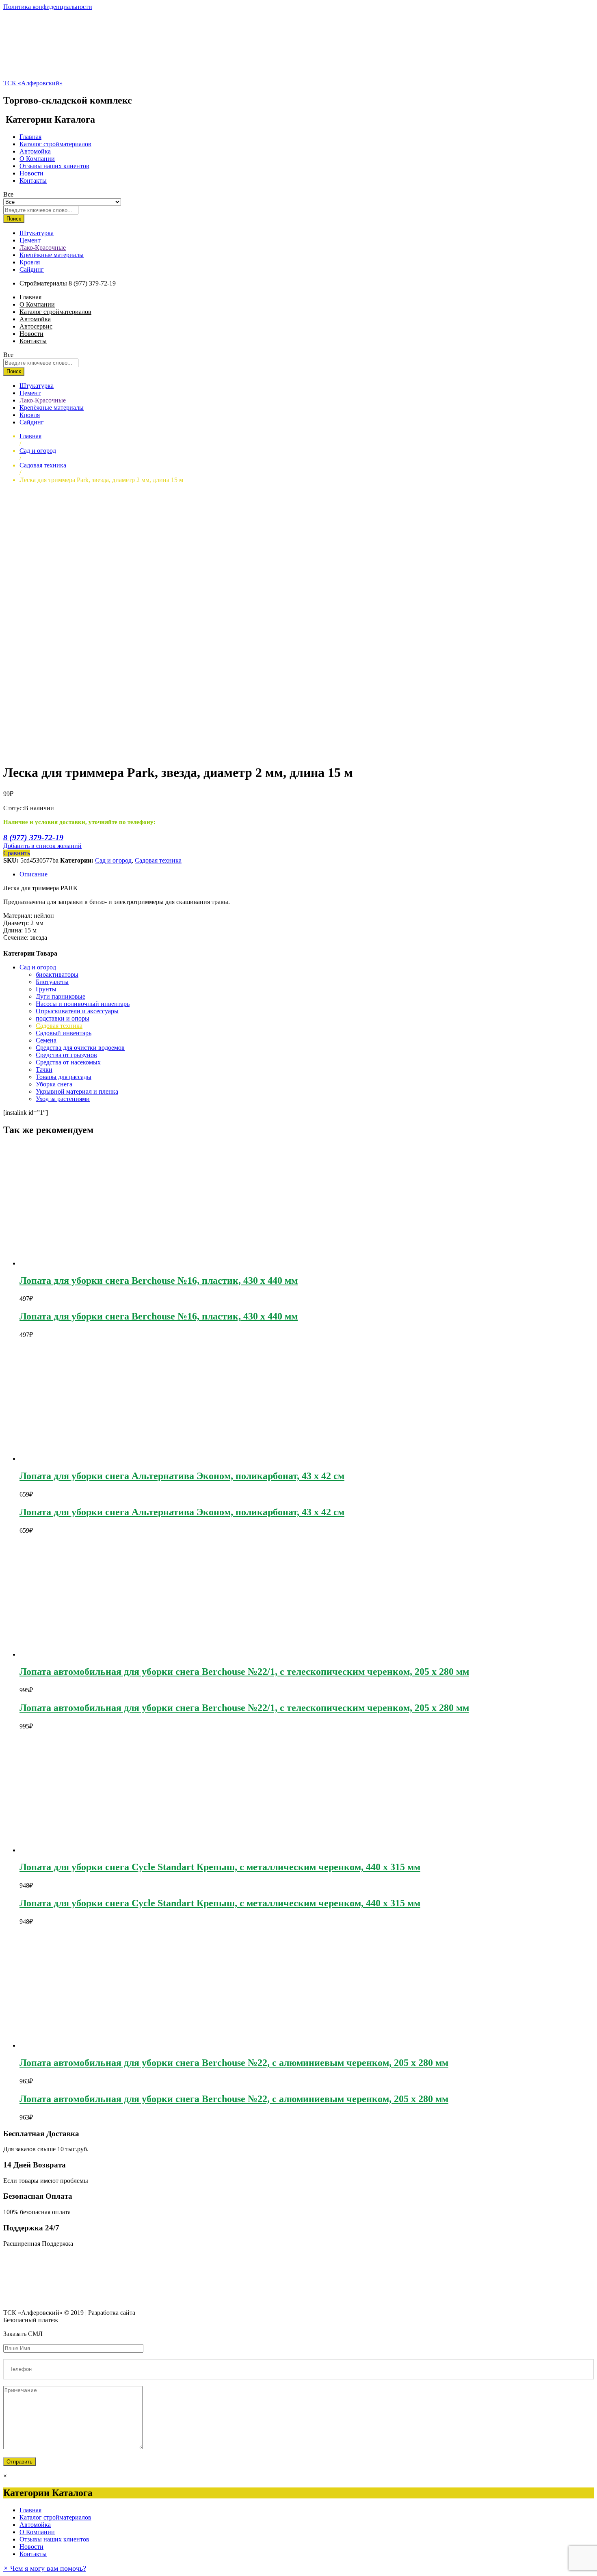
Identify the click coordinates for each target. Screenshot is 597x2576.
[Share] (570, 9)
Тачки (44, 1070)
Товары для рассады (64, 1077)
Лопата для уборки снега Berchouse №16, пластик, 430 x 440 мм (159, 1280)
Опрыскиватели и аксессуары (77, 1011)
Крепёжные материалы (52, 255)
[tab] (307, 874)
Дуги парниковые (61, 996)
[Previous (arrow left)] (14, 1288)
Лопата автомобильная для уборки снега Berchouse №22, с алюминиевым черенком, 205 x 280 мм (234, 2063)
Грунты (46, 989)
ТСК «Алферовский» (33, 83)
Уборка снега (54, 1084)
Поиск (14, 219)
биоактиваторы (57, 974)
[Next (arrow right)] (583, 1288)
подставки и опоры (63, 1018)
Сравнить (17, 853)
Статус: (14, 808)
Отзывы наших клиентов (54, 166)
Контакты (33, 181)
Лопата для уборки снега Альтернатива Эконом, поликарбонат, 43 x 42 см (182, 1476)
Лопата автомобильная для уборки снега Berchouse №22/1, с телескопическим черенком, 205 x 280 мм (244, 1672)
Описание (34, 874)
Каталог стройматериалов (55, 144)
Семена (46, 1040)
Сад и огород (113, 860)
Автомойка (35, 151)
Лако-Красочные (43, 248)
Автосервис (36, 326)
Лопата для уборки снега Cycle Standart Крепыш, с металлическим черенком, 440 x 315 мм (220, 1867)
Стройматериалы (43, 283)
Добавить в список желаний (42, 846)
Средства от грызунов (66, 1055)
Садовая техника (158, 860)
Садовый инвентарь (64, 1033)
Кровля (30, 262)
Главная (30, 137)
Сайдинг (32, 269)
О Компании (37, 159)
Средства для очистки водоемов (80, 1048)
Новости (31, 173)
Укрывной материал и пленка (77, 1091)
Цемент (30, 240)
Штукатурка (37, 233)
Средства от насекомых (68, 1062)
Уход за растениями (63, 1099)
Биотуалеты (52, 982)
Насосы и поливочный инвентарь (83, 1004)
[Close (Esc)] (588, 9)
